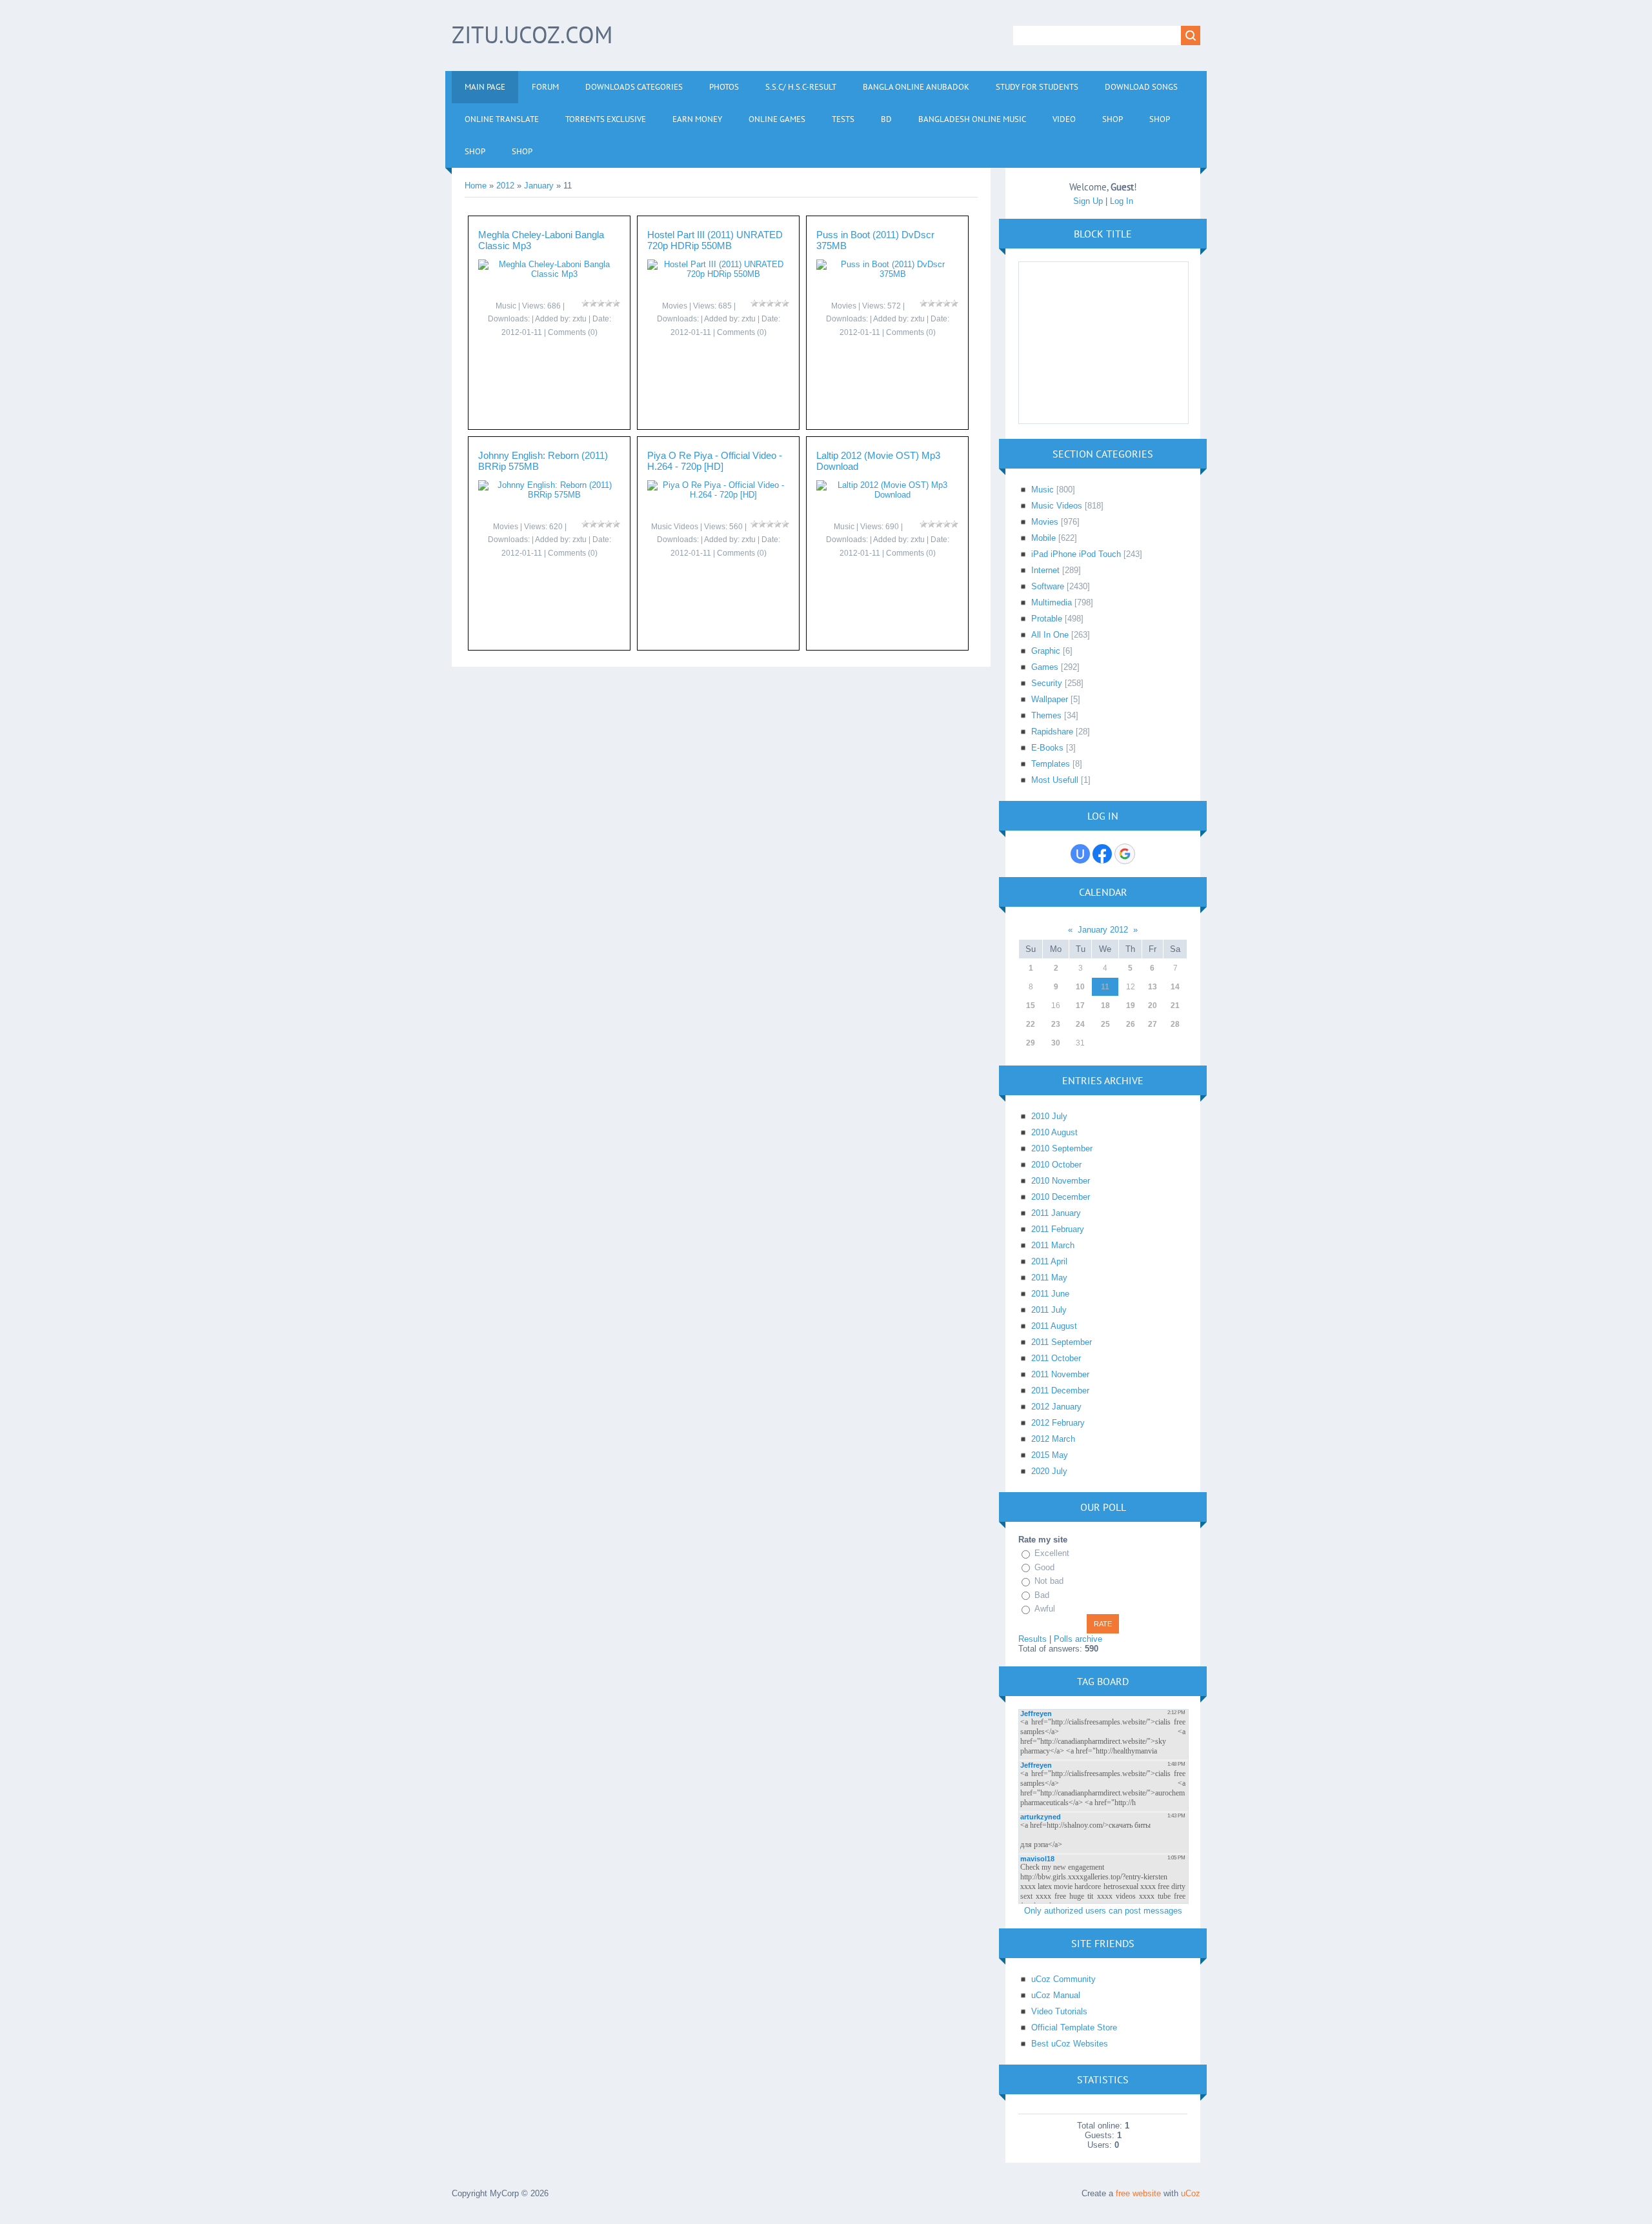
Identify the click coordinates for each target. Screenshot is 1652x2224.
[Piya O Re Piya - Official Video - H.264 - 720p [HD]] (718, 495)
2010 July (1049, 1116)
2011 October (1056, 1358)
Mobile (1043, 538)
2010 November (1061, 1181)
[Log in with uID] (1080, 854)
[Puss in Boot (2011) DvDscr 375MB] (887, 274)
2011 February (1058, 1229)
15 (1031, 1006)
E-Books (1047, 748)
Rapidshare (1052, 732)
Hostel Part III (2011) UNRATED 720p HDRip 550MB (715, 240)
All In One (1050, 635)
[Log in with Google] (1125, 854)
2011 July (1049, 1310)
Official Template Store (1074, 2027)
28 (1175, 1024)
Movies (675, 306)
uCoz (1191, 2193)
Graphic (1046, 651)
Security (1047, 683)
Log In (1122, 201)
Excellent (1052, 1553)
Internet (1045, 570)
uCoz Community (1063, 1979)
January (539, 186)
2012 (505, 186)
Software (1048, 586)
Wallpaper (1050, 699)
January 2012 (1103, 930)
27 (1153, 1024)
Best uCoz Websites (1070, 2044)
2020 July (1049, 1471)
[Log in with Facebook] (1102, 854)
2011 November (1060, 1374)
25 (1105, 1024)
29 (1031, 1043)
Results (1032, 1639)
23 (1056, 1024)
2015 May (1050, 1455)
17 (1080, 1006)
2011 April (1049, 1261)
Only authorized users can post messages (1103, 1911)
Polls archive (1078, 1639)
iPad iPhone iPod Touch (1076, 554)
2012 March (1053, 1439)
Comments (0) (573, 332)
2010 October (1056, 1165)
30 (1056, 1043)
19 (1131, 1006)
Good (1044, 1567)
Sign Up (1088, 201)
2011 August (1054, 1326)
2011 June (1050, 1294)
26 (1131, 1024)
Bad (1042, 1595)
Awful (1045, 1609)
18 (1105, 1006)
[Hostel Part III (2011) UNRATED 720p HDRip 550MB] (718, 274)
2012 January (1056, 1407)
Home (476, 186)
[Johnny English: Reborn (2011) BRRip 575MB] (549, 495)
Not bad (1049, 1581)
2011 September (1062, 1342)
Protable (1047, 619)
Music (506, 306)
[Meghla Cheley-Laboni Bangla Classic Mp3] (549, 274)
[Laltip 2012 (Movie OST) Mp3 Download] (887, 495)
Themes (1046, 715)
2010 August (1054, 1132)
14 (1175, 987)
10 (1080, 987)
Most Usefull (1055, 780)
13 (1153, 987)
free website (1138, 2193)
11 (1105, 987)
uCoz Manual (1056, 1995)
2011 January (1056, 1213)
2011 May (1049, 1278)
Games (1045, 667)
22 (1031, 1024)
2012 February (1058, 1423)
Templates (1051, 764)
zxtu (579, 319)
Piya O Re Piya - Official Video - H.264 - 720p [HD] (715, 461)
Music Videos (675, 527)
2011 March (1053, 1245)
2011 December (1060, 1390)
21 (1175, 1006)
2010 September (1062, 1148)
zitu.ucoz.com (532, 35)
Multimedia (1052, 602)
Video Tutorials (1059, 2011)
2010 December (1061, 1197)
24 (1080, 1024)
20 (1153, 1006)
